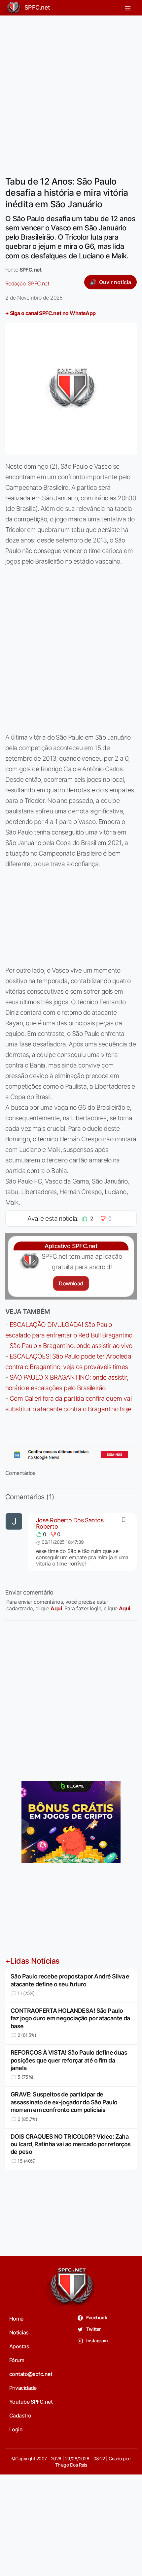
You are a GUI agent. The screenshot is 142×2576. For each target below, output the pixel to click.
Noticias (19, 2332)
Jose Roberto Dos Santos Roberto (70, 1523)
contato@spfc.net (31, 2374)
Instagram (97, 2341)
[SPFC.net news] (71, 1455)
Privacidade (23, 2388)
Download (71, 1283)
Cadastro (20, 2415)
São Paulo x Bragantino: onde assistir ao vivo (71, 1346)
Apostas (19, 2346)
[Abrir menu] (128, 8)
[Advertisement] (71, 92)
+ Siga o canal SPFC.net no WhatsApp (51, 313)
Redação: (27, 283)
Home (16, 2319)
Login (16, 2429)
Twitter (93, 2329)
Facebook (96, 2317)
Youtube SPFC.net (31, 2402)
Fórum (17, 2360)
